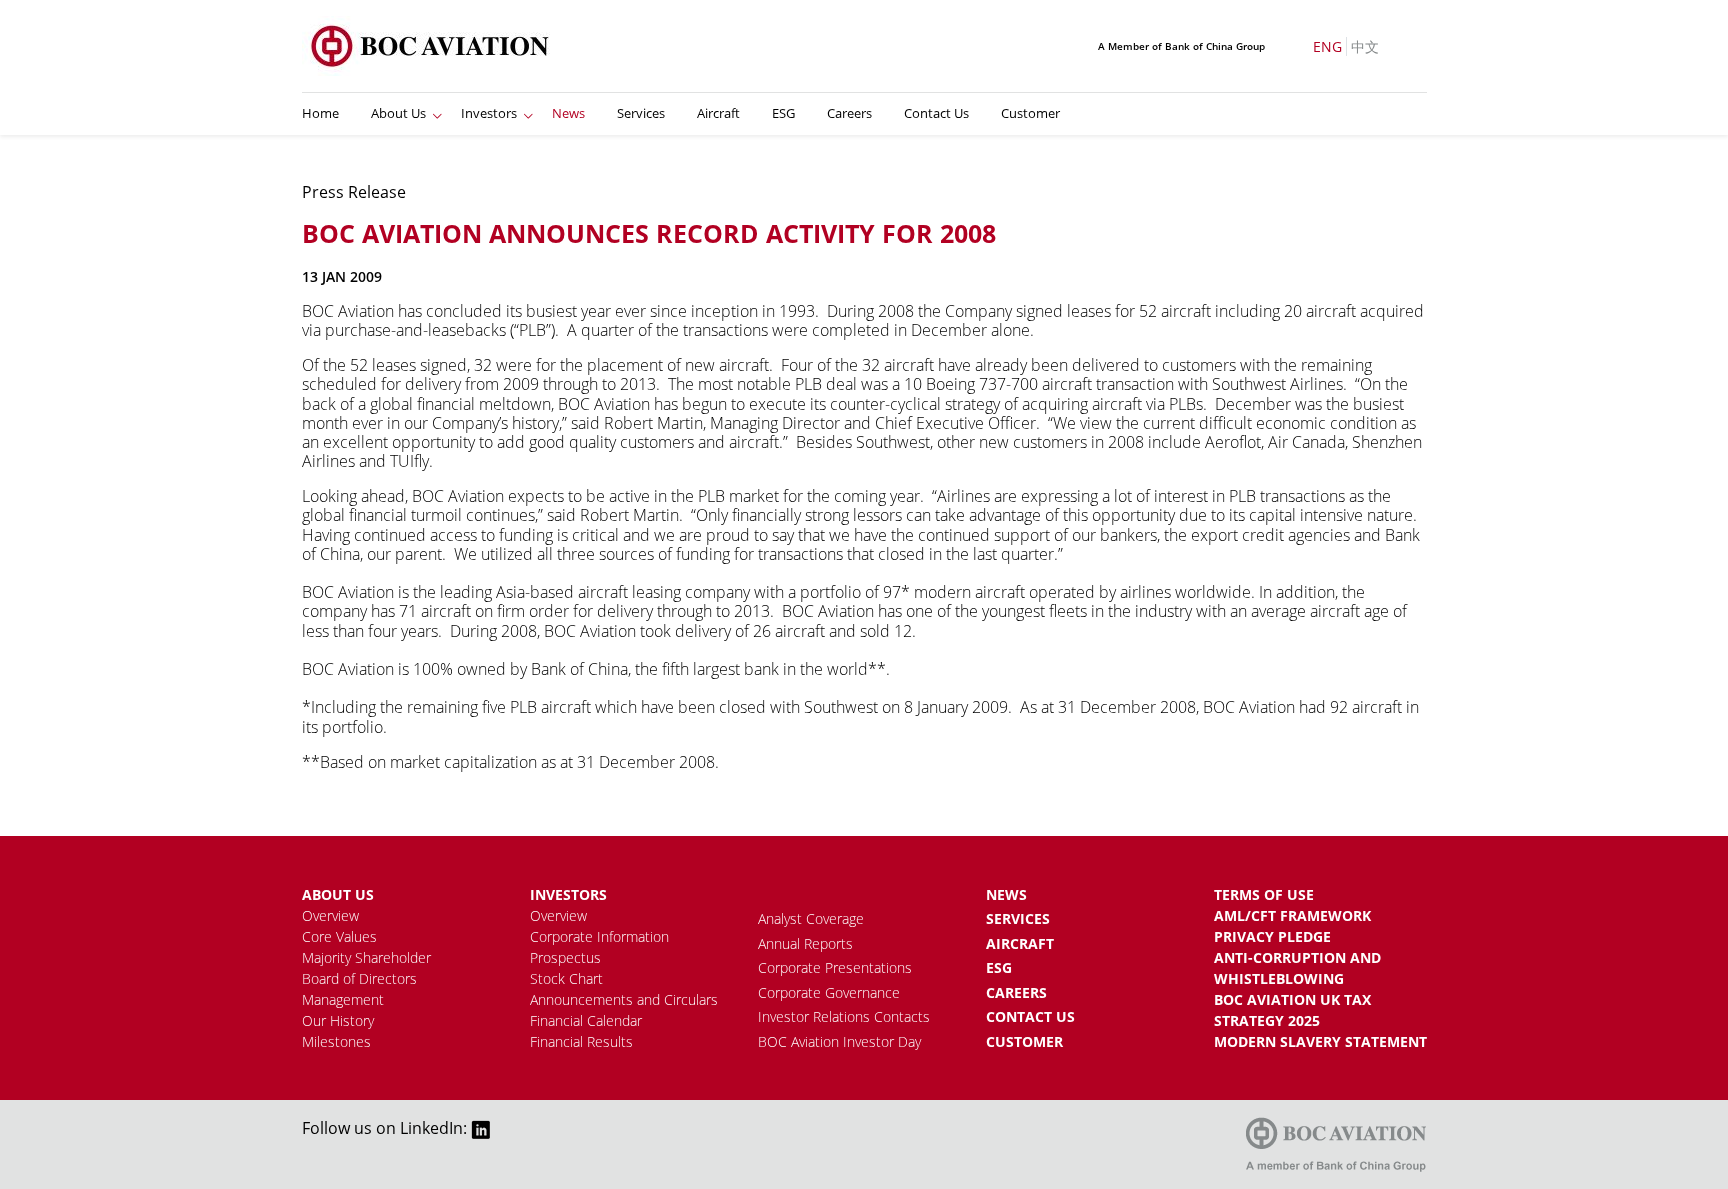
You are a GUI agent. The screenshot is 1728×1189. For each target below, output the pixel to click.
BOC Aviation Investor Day (839, 1041)
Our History (338, 1020)
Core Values (339, 936)
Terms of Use (1264, 894)
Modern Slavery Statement (1320, 1041)
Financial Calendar (586, 1020)
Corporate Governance (829, 992)
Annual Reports (805, 943)
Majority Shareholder (366, 957)
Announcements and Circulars (624, 999)
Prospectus (565, 957)
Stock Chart (566, 978)
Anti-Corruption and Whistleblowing (1297, 968)
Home (320, 113)
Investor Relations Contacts (844, 1016)
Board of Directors (359, 978)
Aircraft (718, 113)
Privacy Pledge (1272, 936)
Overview (330, 915)
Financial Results (581, 1041)
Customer (1030, 113)
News (568, 113)
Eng (1327, 46)
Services (641, 113)
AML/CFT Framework (1292, 915)
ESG (783, 113)
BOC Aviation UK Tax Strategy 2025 (1292, 1010)
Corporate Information (599, 936)
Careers (849, 113)
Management (343, 999)
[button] (437, 114)
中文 (1365, 46)
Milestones (336, 1041)
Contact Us (936, 113)
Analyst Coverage (811, 918)
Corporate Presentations (835, 967)
